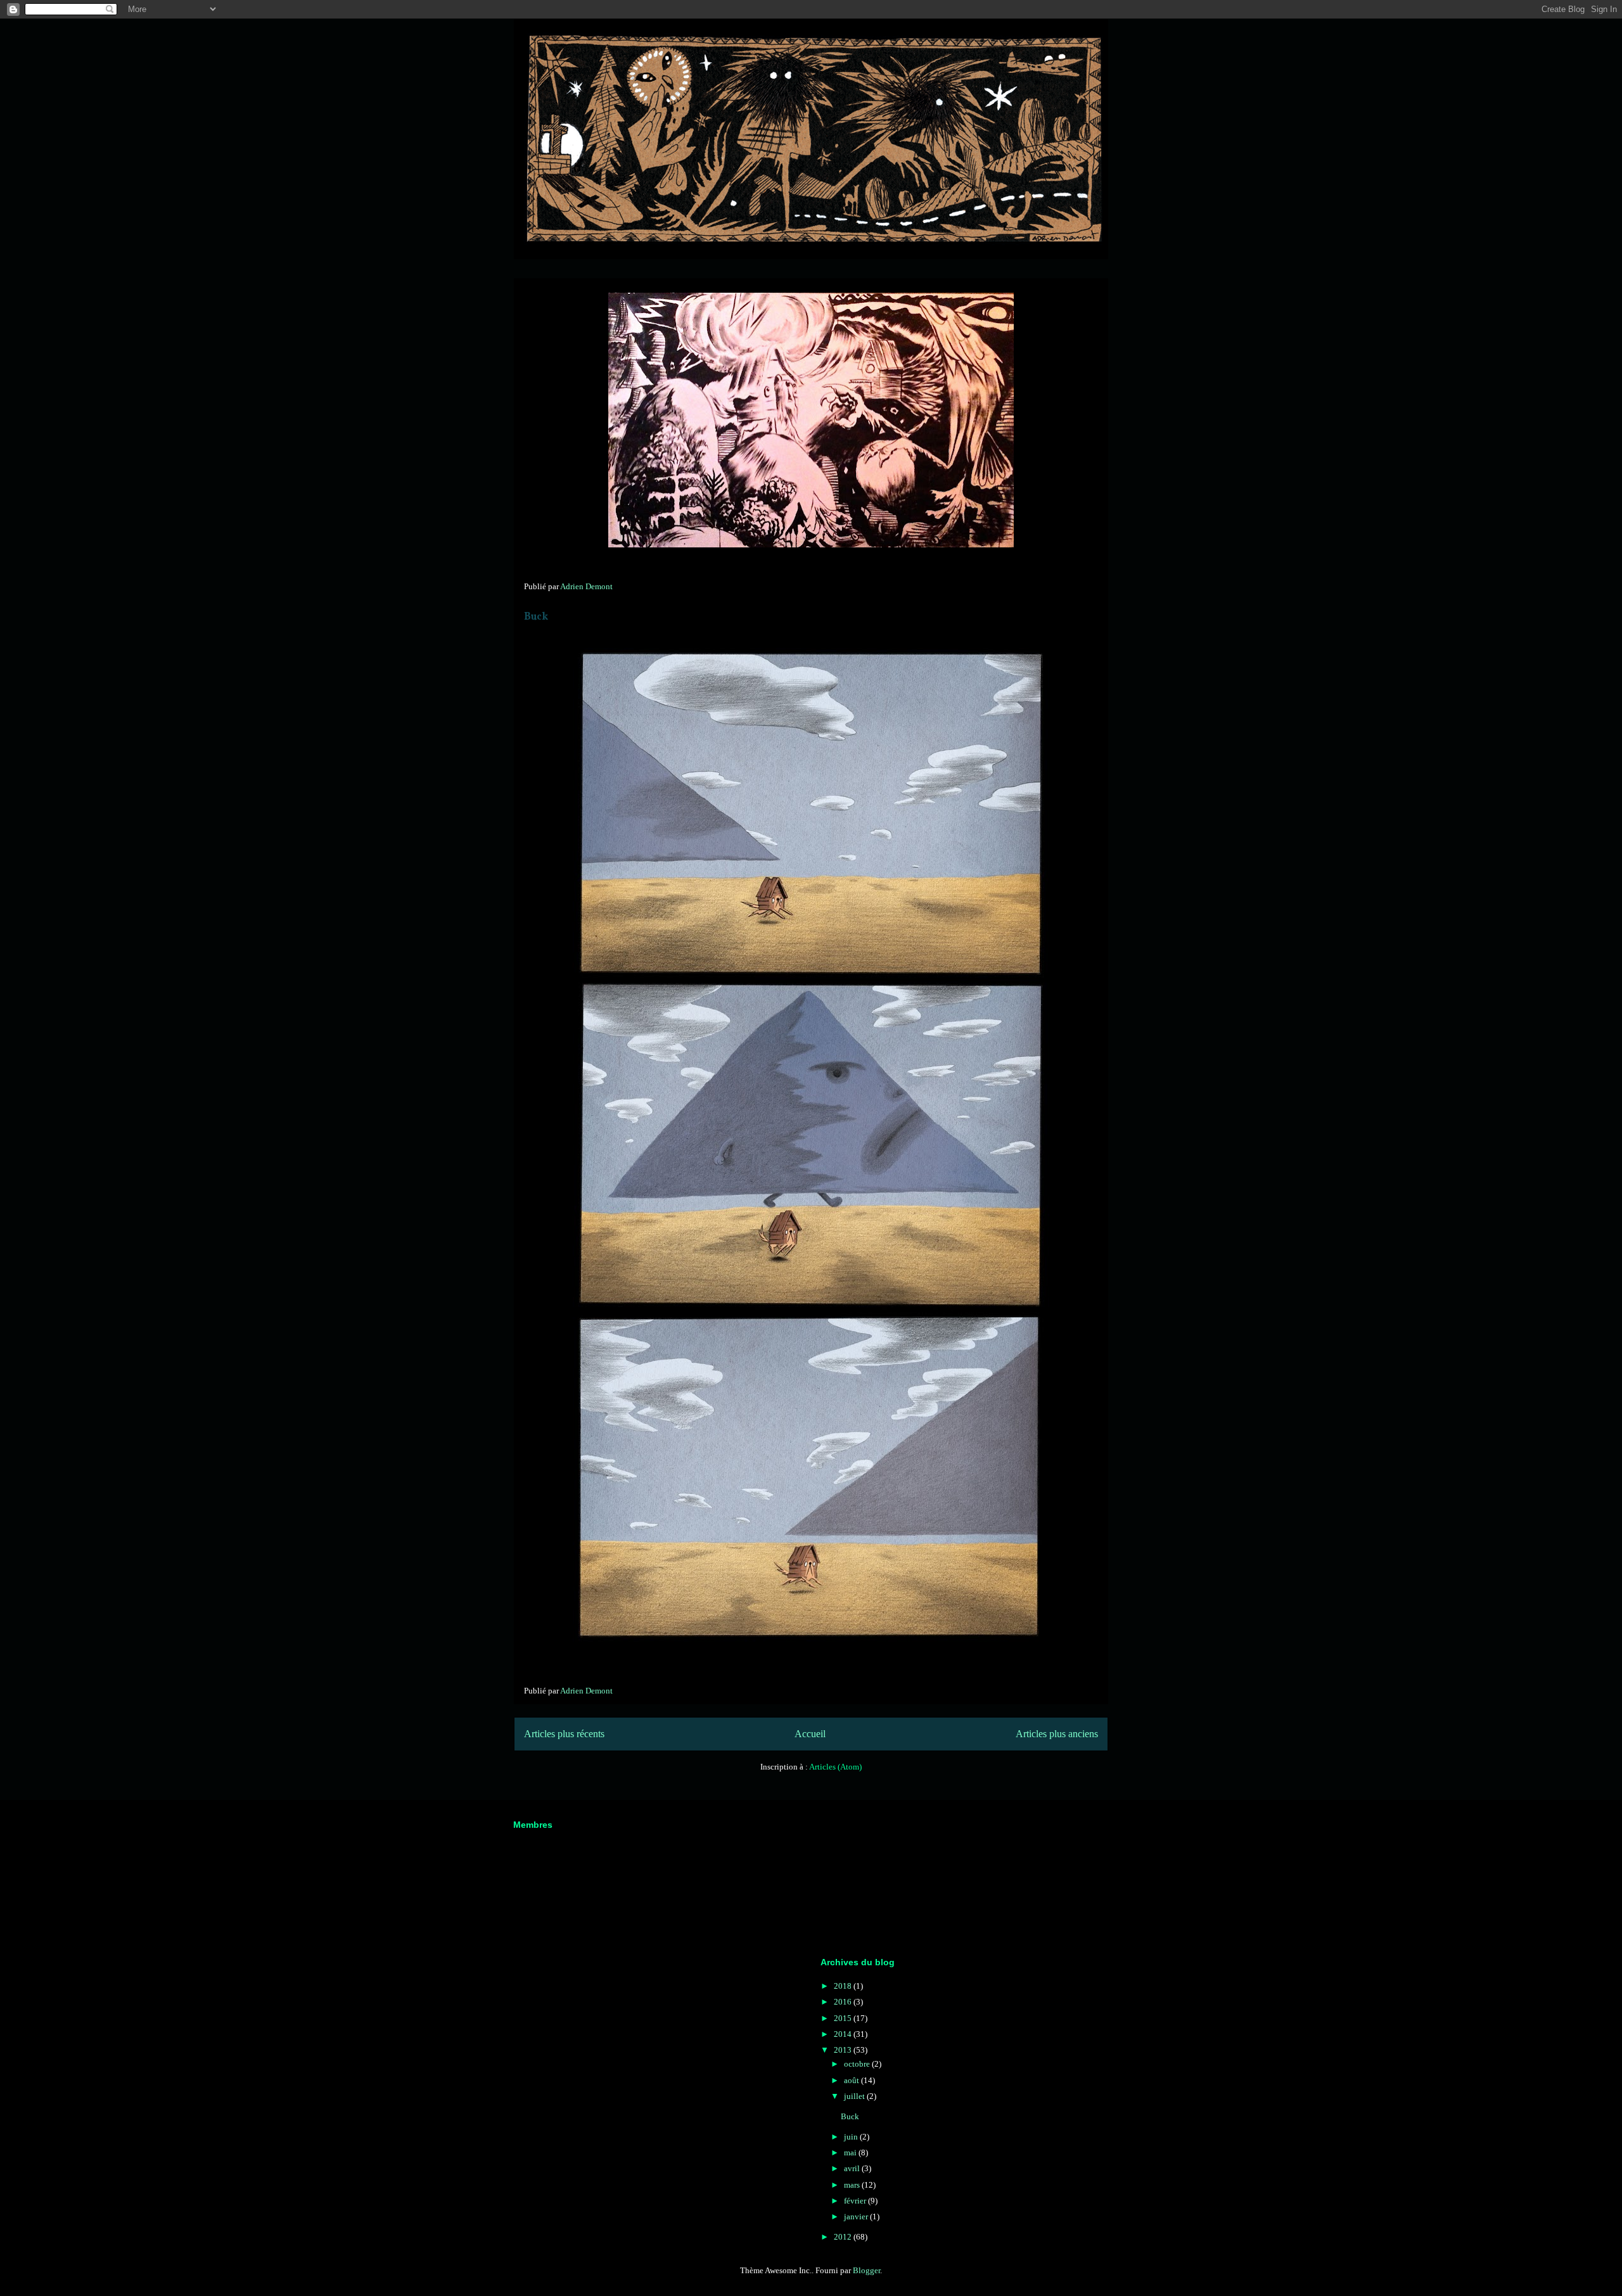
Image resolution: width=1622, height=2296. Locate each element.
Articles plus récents (564, 1734)
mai (851, 2152)
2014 (844, 2034)
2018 (844, 1986)
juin (852, 2137)
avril (853, 2168)
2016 (844, 2002)
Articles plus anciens (1057, 1734)
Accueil (810, 1734)
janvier (857, 2216)
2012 (844, 2237)
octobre (858, 2064)
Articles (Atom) (835, 1767)
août (853, 2080)
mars (853, 2185)
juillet (855, 2096)
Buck (536, 617)
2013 (844, 2050)
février (856, 2201)
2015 (844, 2018)
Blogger (866, 2270)
